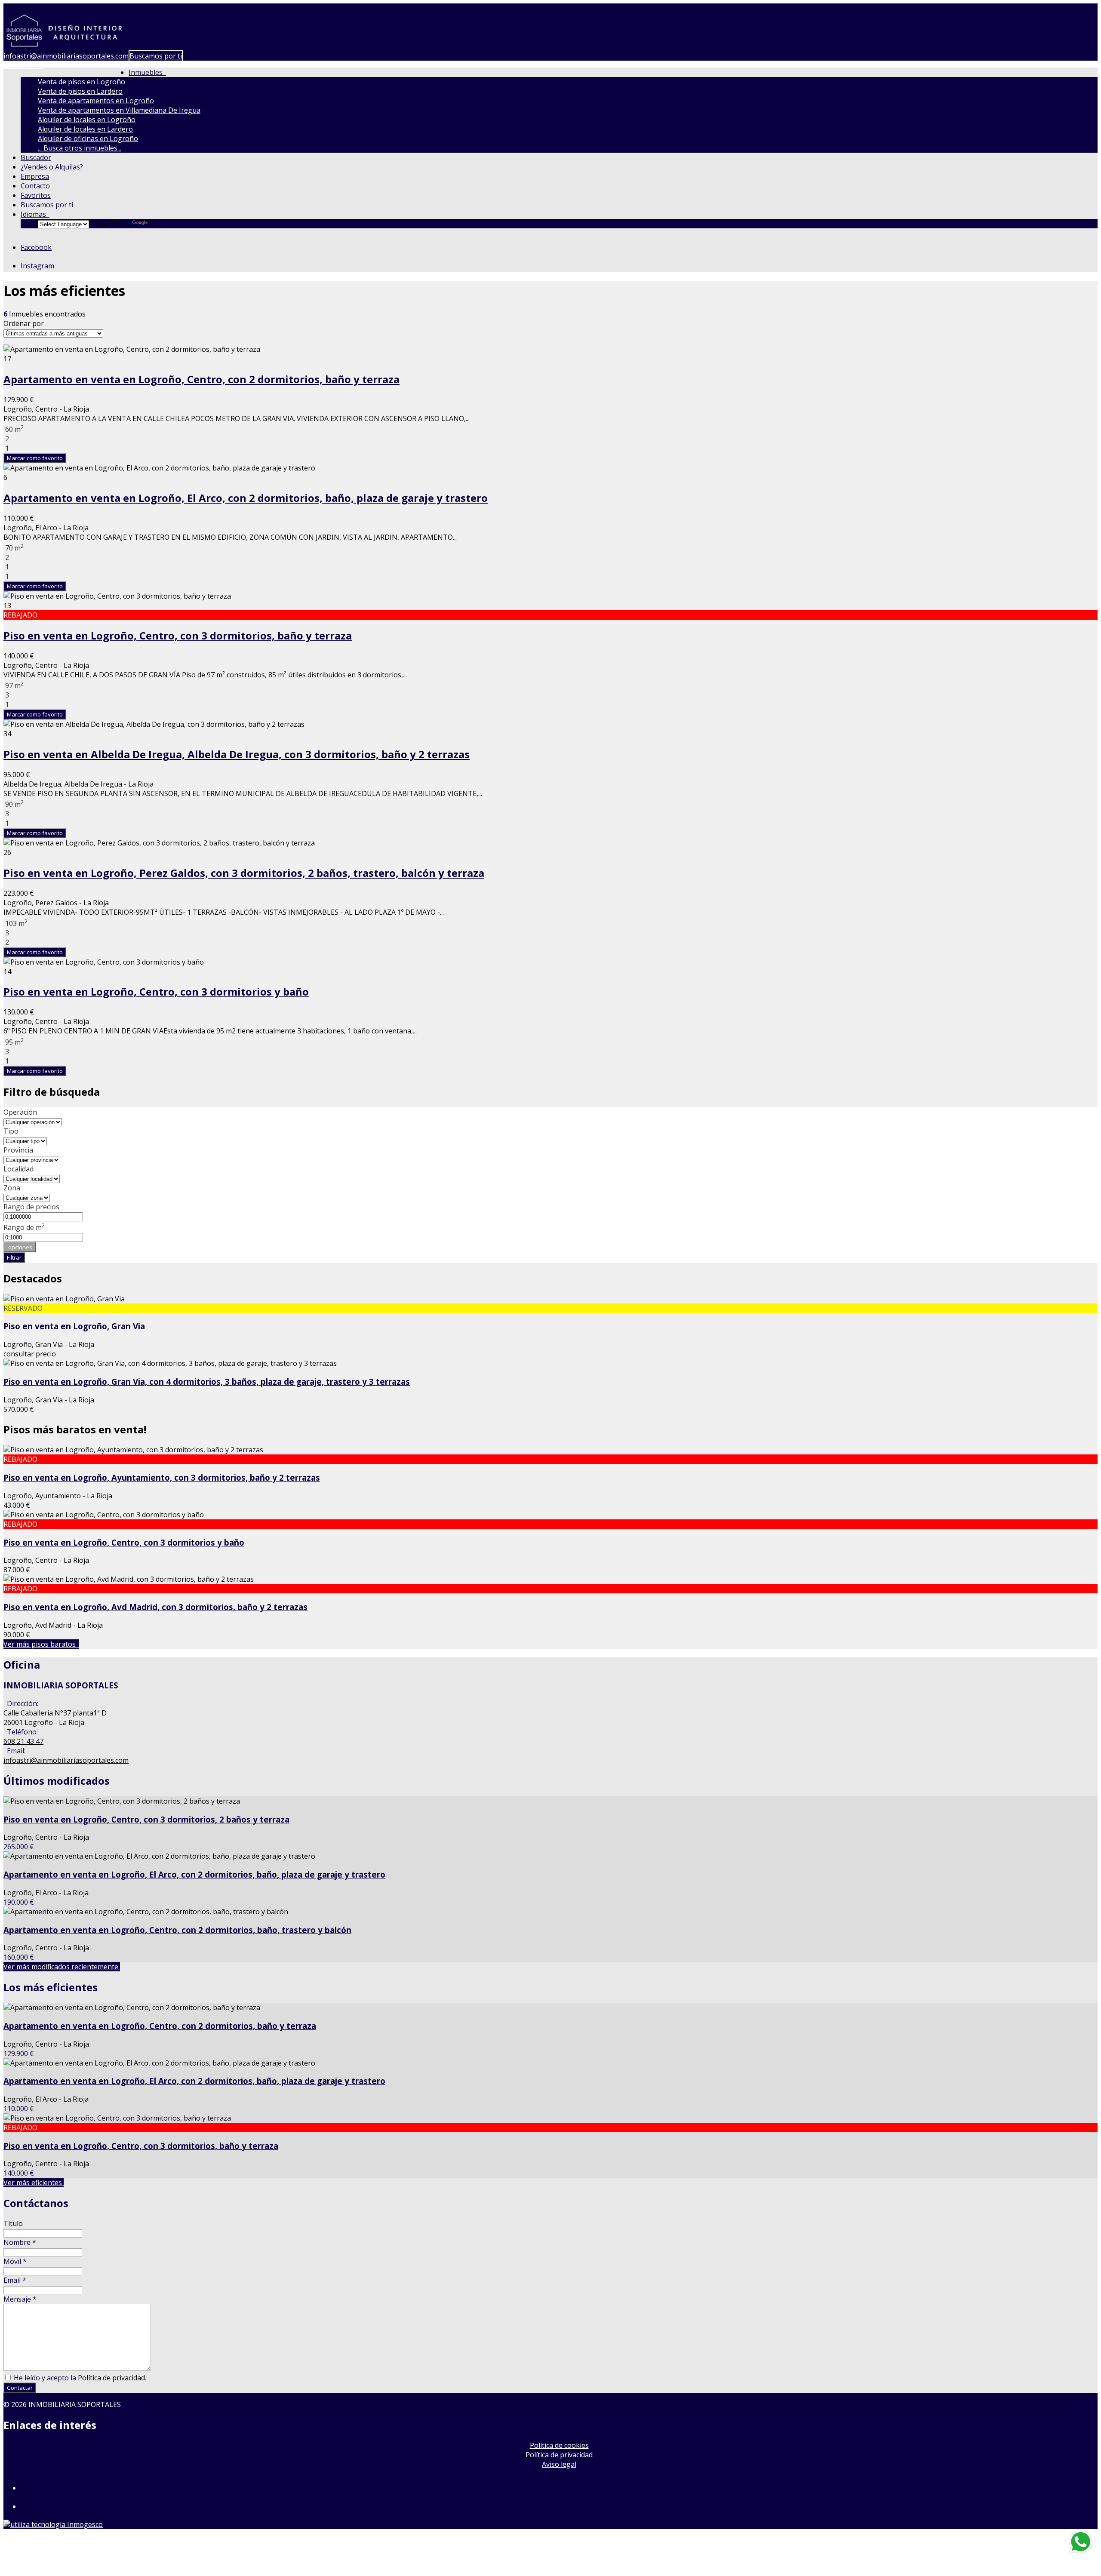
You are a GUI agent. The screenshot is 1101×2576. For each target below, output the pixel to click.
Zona (12, 1188)
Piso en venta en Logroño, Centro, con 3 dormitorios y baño (156, 991)
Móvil (15, 2261)
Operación (20, 1112)
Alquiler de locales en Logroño (87, 120)
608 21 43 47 (23, 65)
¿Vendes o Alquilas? (52, 167)
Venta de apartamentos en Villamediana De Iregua (119, 110)
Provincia (18, 1150)
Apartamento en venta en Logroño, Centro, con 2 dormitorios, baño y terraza (201, 379)
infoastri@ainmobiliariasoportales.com (66, 56)
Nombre (20, 2242)
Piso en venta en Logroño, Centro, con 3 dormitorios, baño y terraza (178, 635)
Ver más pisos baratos (41, 1644)
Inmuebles (147, 72)
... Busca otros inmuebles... (80, 148)
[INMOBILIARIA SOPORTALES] (65, 46)
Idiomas (35, 214)
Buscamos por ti (156, 56)
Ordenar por (24, 323)
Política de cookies (559, 2445)
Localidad (18, 1169)
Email (15, 2280)
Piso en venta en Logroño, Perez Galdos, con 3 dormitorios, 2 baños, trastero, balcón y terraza (244, 873)
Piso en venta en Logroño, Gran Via (74, 1326)
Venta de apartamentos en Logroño (96, 101)
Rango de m (24, 1227)
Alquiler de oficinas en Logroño (88, 138)
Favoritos (36, 195)
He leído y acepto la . (79, 2378)
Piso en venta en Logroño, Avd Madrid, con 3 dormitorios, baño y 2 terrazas (155, 1607)
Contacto (35, 186)
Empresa (35, 176)
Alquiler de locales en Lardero (85, 129)
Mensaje (20, 2299)
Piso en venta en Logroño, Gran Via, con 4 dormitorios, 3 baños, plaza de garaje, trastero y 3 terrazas (207, 1382)
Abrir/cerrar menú (33, 8)
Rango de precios (31, 1207)
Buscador (36, 157)
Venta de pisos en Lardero (80, 91)
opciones (20, 1247)
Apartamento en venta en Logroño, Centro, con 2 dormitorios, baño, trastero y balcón (177, 1930)
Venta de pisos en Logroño (81, 82)
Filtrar (14, 1257)
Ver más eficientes (34, 2183)
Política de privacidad (111, 2378)
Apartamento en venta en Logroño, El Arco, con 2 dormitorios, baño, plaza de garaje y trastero (246, 498)
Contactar (20, 2388)
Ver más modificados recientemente (62, 1967)
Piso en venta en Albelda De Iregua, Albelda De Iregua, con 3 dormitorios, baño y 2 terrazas (237, 754)
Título (13, 2223)
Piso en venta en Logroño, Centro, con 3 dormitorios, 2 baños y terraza (146, 1819)
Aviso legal (559, 2464)
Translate (165, 224)
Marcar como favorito (35, 458)
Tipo (11, 1131)
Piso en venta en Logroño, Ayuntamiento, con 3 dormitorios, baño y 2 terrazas (162, 1477)
